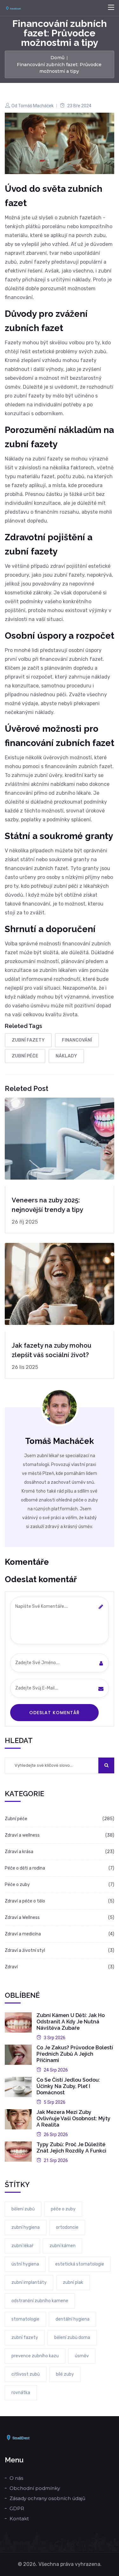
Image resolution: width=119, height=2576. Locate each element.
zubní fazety (28, 1040)
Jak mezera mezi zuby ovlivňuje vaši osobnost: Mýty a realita (73, 2118)
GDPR (17, 2508)
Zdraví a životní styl (25, 1950)
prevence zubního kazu (35, 2356)
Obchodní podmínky (35, 2488)
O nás (16, 2478)
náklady (66, 1056)
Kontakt (19, 2519)
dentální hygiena (73, 2319)
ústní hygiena (25, 2264)
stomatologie (25, 2319)
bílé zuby (65, 2374)
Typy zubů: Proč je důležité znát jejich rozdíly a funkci (71, 2148)
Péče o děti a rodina (25, 1868)
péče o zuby (63, 2209)
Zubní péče (16, 1819)
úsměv (82, 2356)
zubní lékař (22, 2246)
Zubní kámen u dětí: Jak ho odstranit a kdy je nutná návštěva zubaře (71, 2022)
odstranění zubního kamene (40, 2301)
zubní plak (73, 2282)
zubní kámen (63, 2246)
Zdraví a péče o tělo (25, 1901)
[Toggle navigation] (111, 8)
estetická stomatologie (80, 2264)
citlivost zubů (26, 2374)
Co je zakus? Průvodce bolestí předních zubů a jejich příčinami (75, 2054)
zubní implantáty (29, 2282)
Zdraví (11, 1967)
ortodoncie (67, 2227)
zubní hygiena (26, 2227)
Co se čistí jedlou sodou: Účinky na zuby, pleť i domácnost (68, 2086)
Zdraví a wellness (22, 1835)
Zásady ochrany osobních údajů (47, 2498)
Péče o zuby (17, 1885)
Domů (57, 58)
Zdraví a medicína (23, 1934)
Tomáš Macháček (36, 106)
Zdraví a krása (19, 1852)
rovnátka (21, 2393)
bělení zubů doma (72, 2338)
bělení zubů (23, 2209)
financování (77, 1040)
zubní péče (25, 1056)
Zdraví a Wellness (22, 1918)
